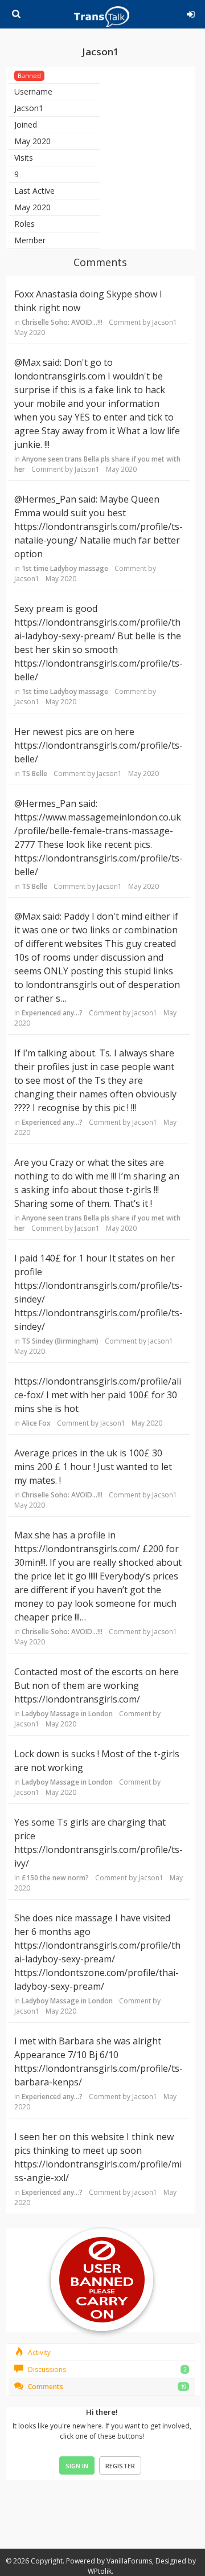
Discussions (46, 2369)
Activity (38, 2352)
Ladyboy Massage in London (67, 1714)
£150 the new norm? (55, 1878)
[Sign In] (191, 13)
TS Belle (34, 773)
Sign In (77, 2466)
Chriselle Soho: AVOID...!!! (62, 322)
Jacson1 (165, 322)
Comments (45, 2387)
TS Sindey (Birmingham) (60, 1341)
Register (120, 2466)
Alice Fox (36, 1423)
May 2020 (30, 332)
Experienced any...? (52, 1013)
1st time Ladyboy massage (65, 568)
